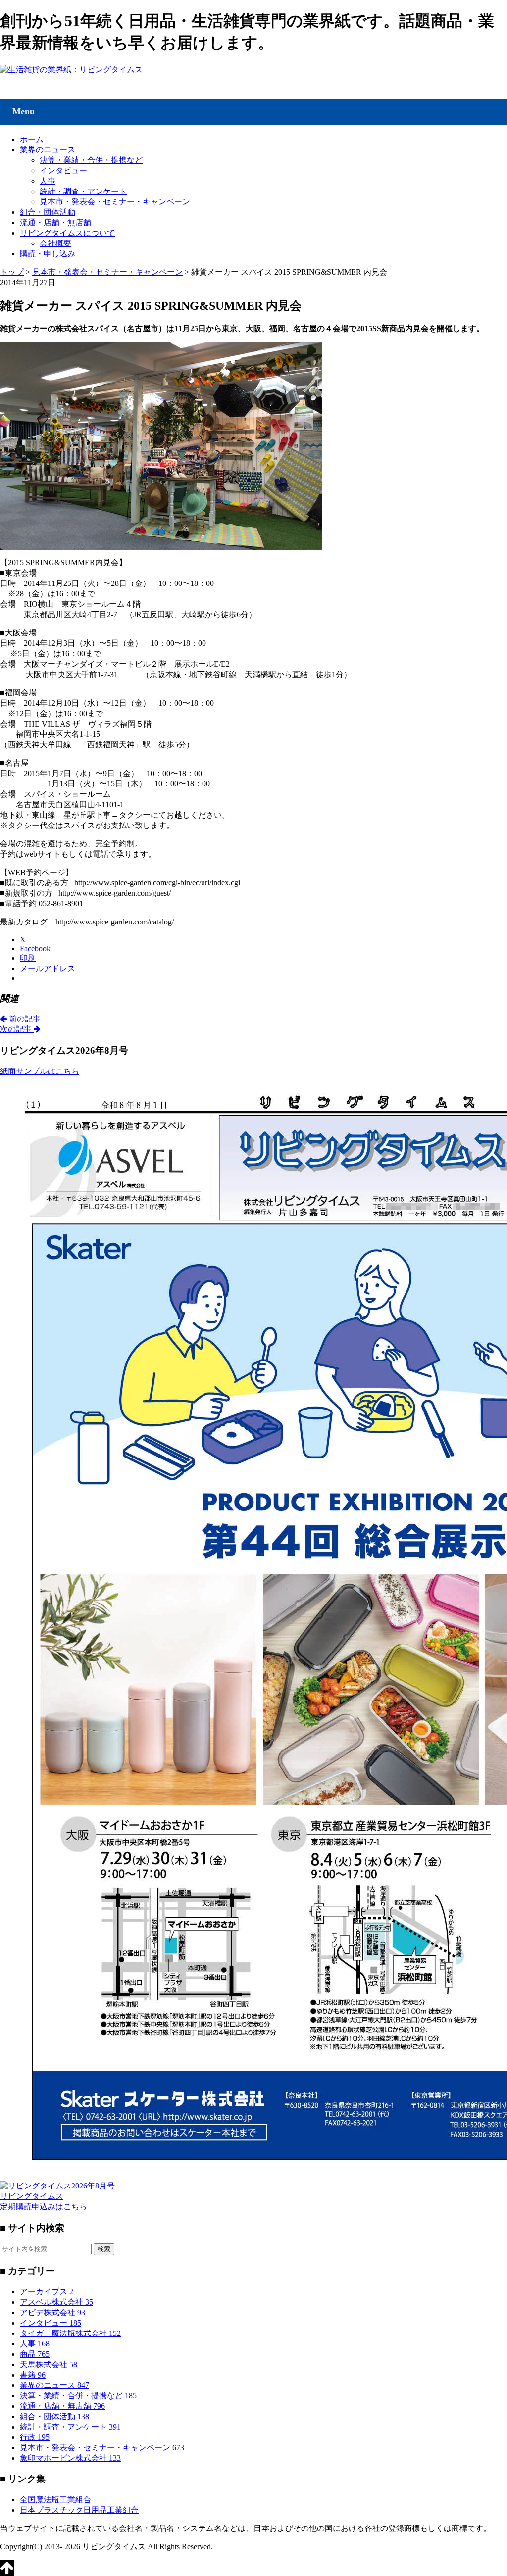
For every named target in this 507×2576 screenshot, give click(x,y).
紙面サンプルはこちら (40, 1071)
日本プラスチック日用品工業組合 (79, 2510)
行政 (35, 2437)
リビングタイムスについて (67, 233)
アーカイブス (47, 2292)
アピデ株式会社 (52, 2312)
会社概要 (55, 243)
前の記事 (24, 1019)
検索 (104, 2249)
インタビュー (63, 170)
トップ (12, 272)
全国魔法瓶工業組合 (55, 2500)
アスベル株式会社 (56, 2302)
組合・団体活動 (48, 212)
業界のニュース (48, 150)
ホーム (32, 139)
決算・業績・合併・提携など (91, 160)
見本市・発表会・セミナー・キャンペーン (115, 202)
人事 (48, 181)
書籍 (33, 2375)
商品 (35, 2354)
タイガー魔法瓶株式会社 (70, 2333)
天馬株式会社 (49, 2364)
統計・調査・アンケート (83, 191)
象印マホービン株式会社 (70, 2458)
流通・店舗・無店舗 (55, 222)
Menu (24, 111)
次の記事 (17, 1029)
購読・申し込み (48, 254)
